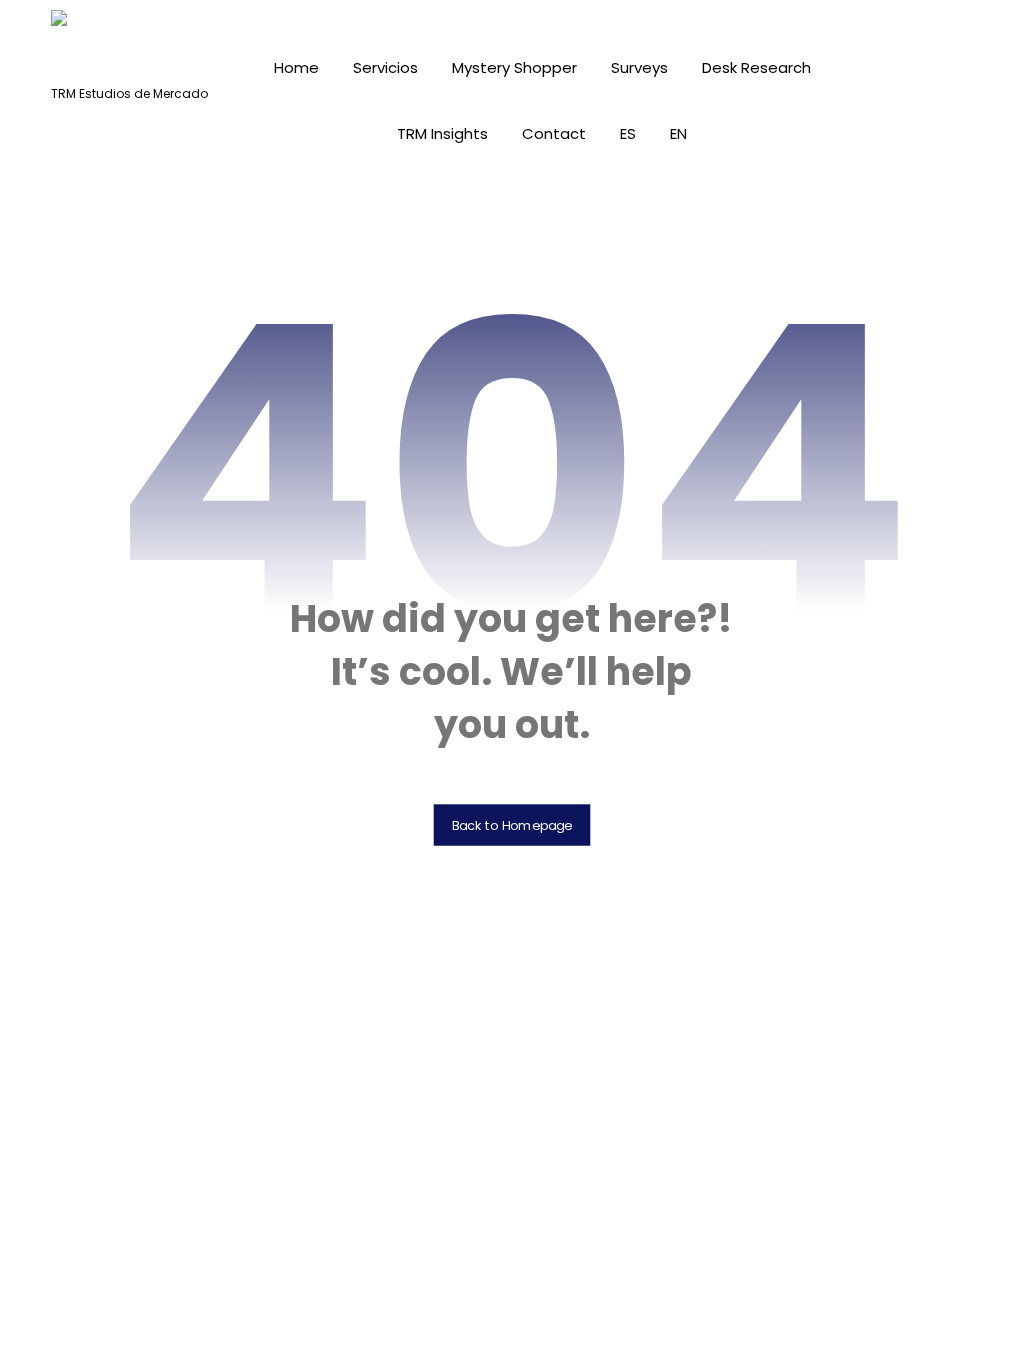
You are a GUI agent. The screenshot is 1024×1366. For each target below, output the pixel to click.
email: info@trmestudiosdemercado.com (512, 1271)
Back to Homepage (512, 825)
